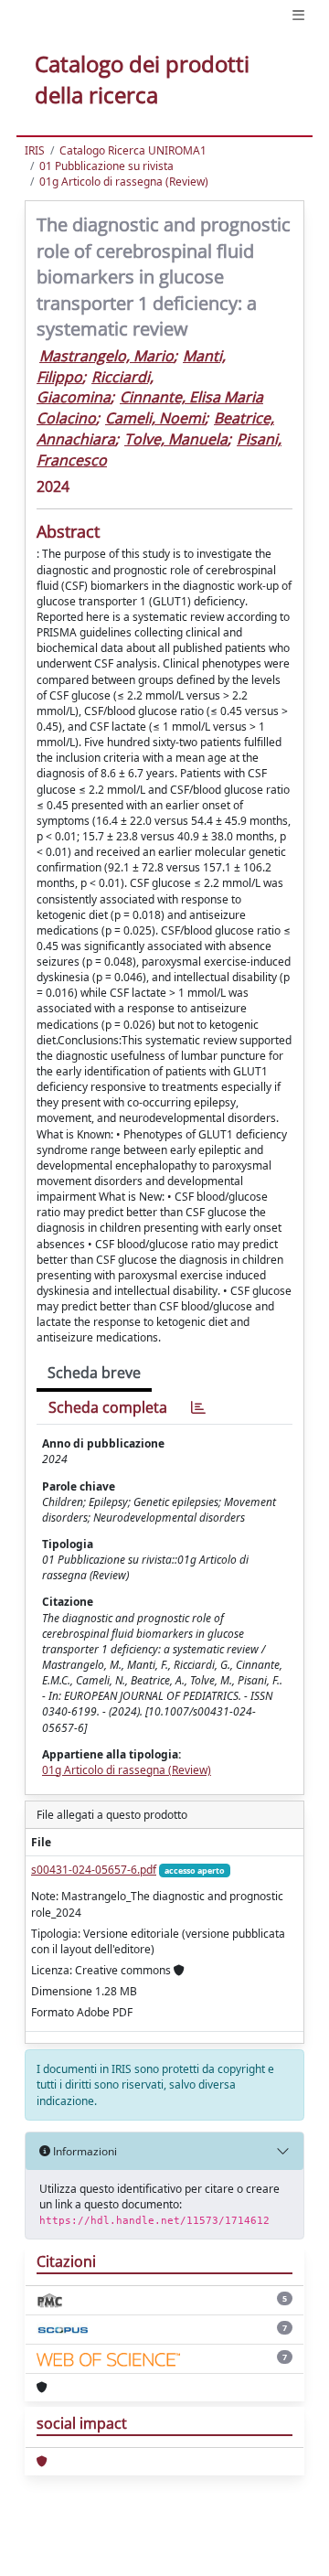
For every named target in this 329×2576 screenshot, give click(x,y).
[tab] (198, 1408)
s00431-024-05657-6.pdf (94, 1870)
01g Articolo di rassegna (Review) (124, 182)
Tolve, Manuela (176, 439)
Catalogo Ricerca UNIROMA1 (133, 150)
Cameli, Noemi (155, 418)
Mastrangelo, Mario (106, 356)
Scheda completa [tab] (108, 1407)
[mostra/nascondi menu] (298, 15)
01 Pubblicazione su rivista (106, 166)
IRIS (35, 150)
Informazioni (84, 2151)
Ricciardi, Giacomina (95, 387)
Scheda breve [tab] (94, 1373)
